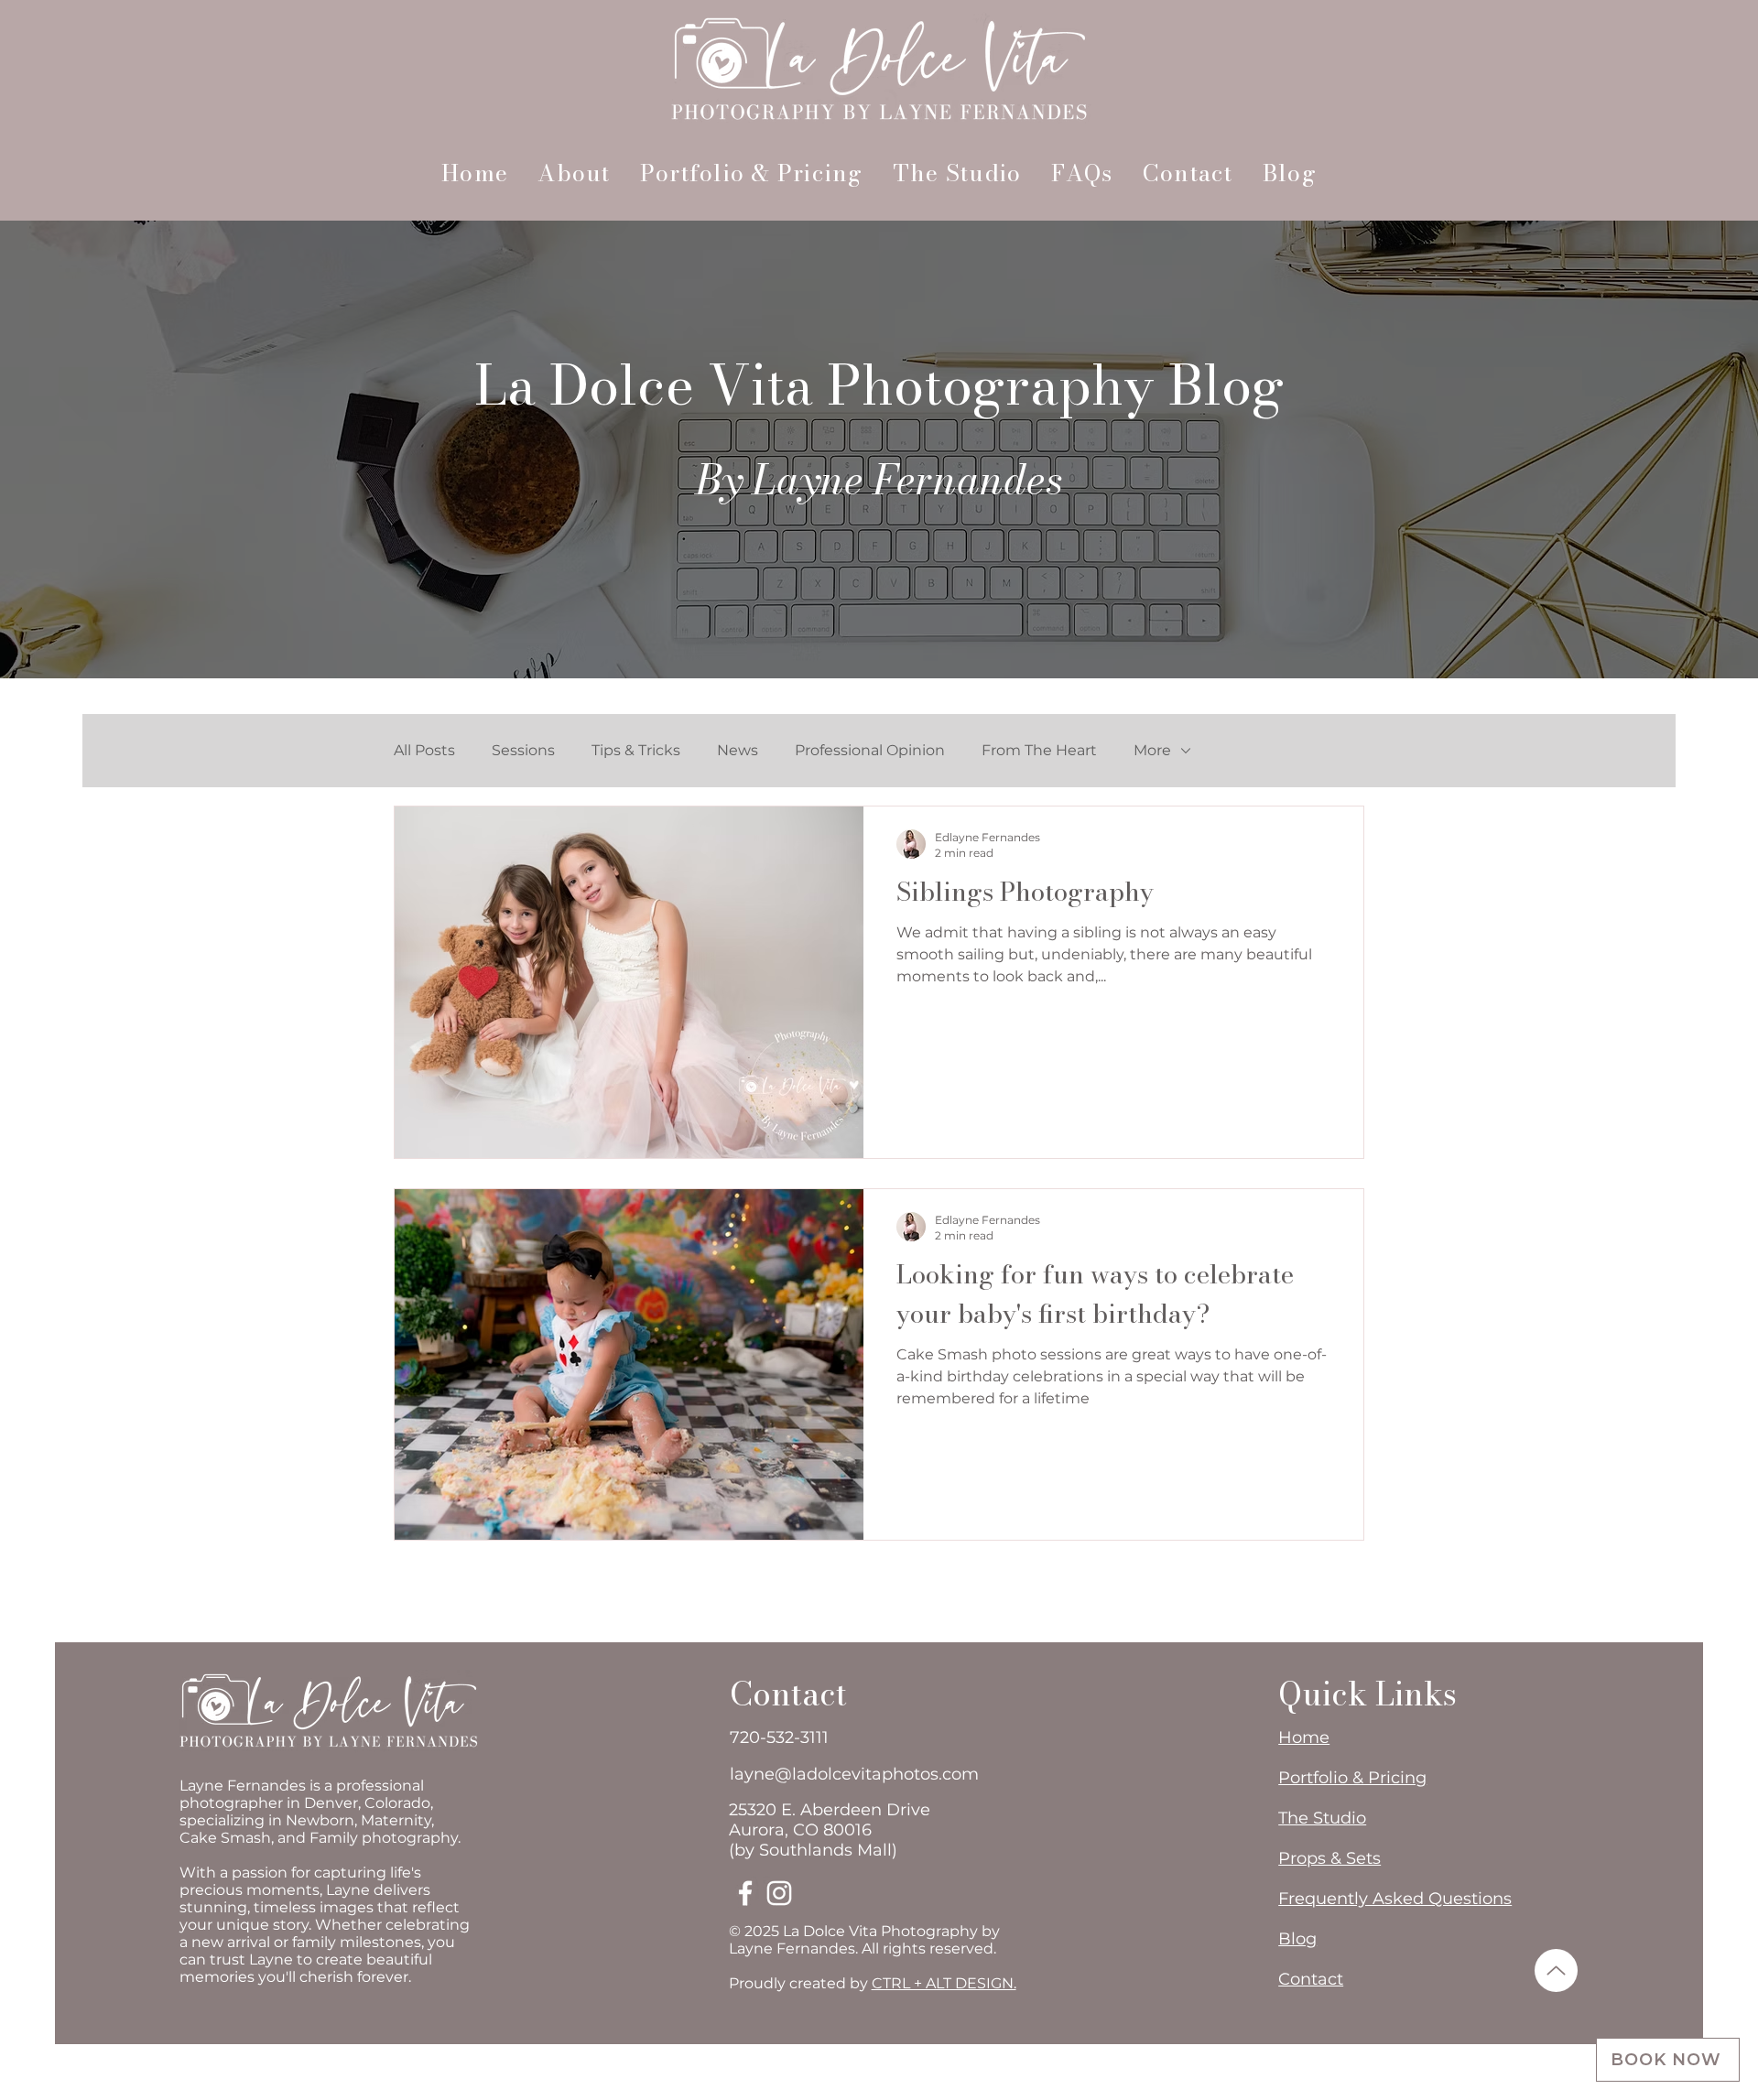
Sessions (523, 750)
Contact (1311, 1979)
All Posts (424, 750)
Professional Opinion (870, 750)
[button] (574, 173)
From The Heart (1039, 750)
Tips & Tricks (636, 750)
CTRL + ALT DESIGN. (944, 1983)
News (738, 750)
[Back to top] (1556, 1970)
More (1152, 750)
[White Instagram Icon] (779, 1893)
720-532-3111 (779, 1737)
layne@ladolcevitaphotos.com (854, 1774)
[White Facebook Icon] (745, 1893)
